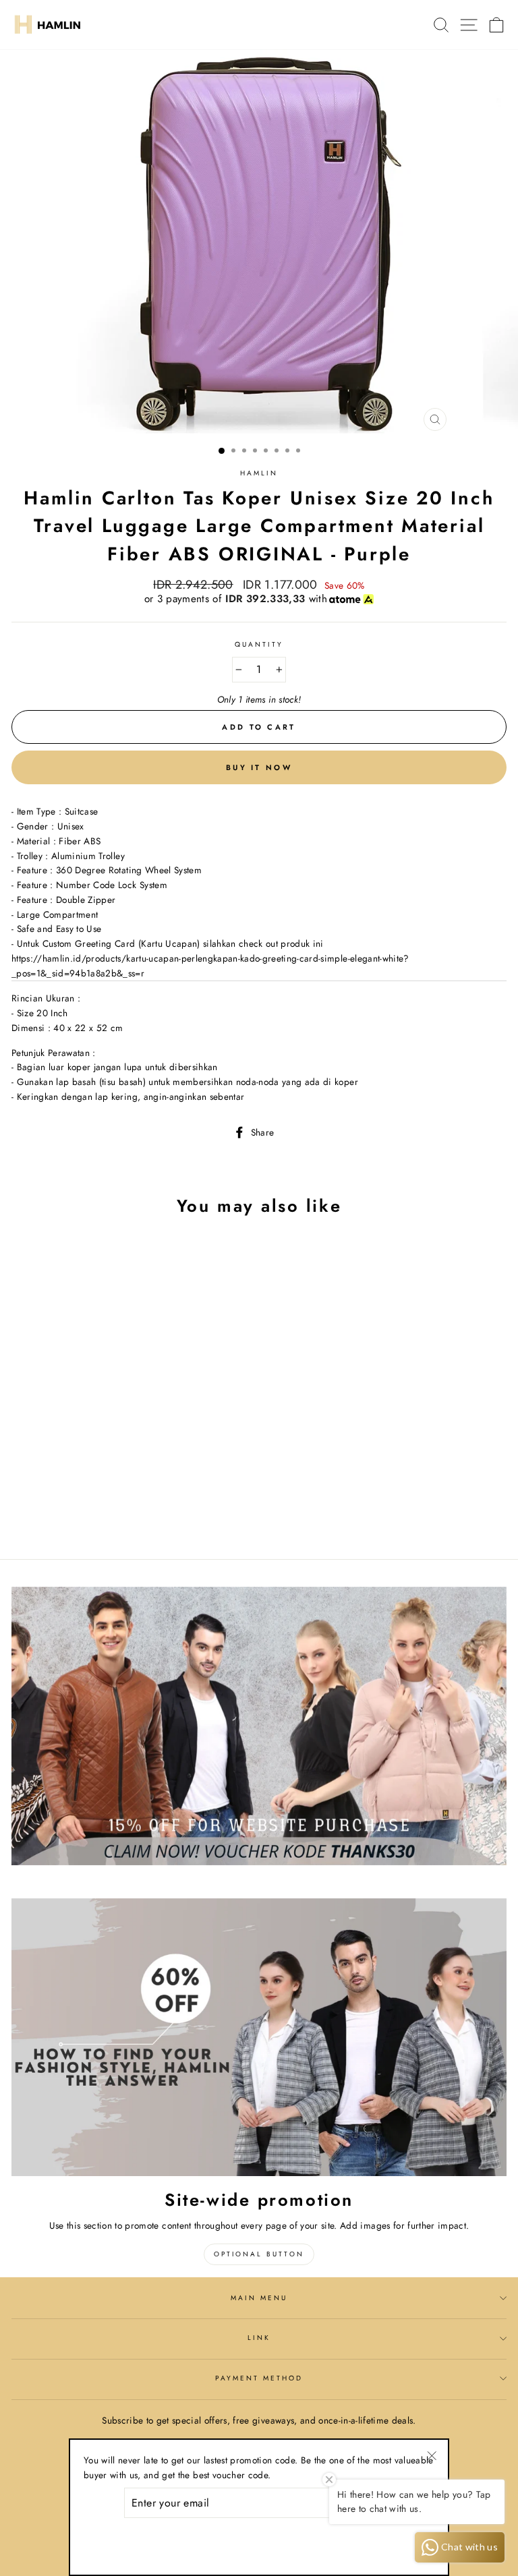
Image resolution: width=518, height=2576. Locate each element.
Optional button (259, 2254)
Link (259, 2338)
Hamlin (259, 473)
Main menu (259, 2298)
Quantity (259, 644)
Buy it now (259, 767)
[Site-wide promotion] (259, 2038)
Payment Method (259, 2378)
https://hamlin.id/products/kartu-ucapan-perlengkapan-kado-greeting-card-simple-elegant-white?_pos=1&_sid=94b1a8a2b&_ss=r (210, 966)
